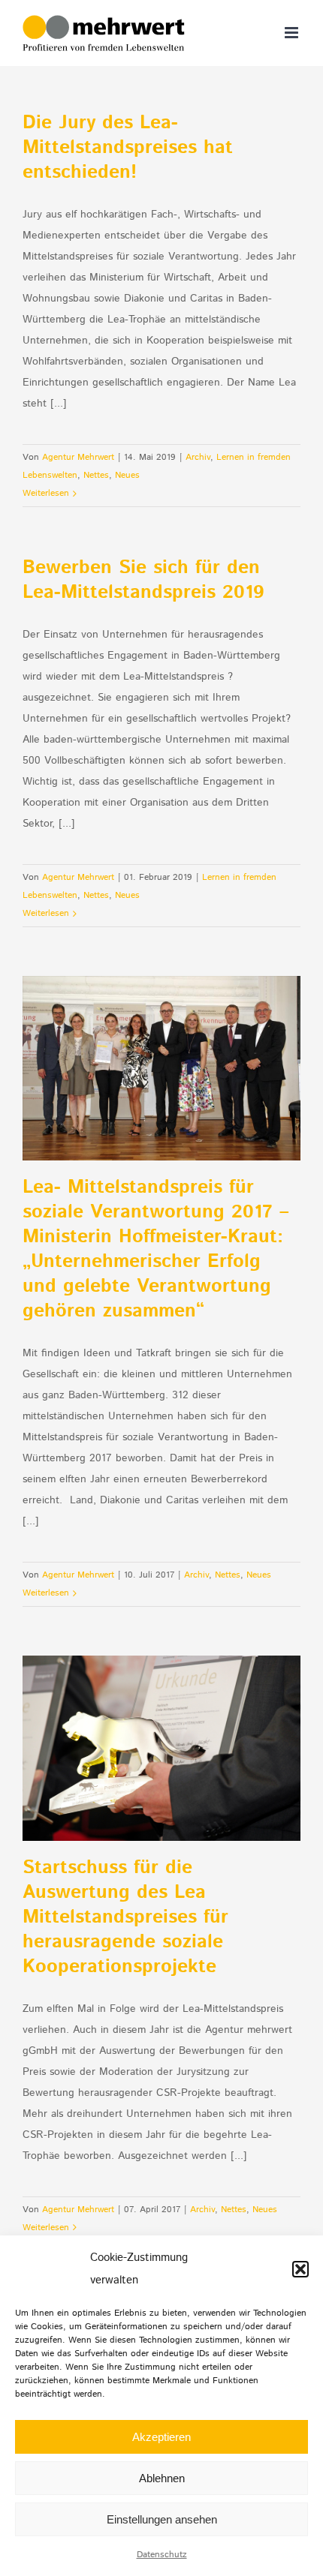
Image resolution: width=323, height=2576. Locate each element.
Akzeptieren (161, 2437)
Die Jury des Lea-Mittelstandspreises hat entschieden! (128, 148)
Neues (127, 475)
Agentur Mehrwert (78, 457)
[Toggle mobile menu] (293, 33)
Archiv (198, 457)
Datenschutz (162, 2555)
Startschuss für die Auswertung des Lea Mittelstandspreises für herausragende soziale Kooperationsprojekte (125, 1917)
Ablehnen (162, 2478)
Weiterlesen (46, 493)
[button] (300, 2269)
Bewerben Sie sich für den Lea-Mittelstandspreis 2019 (143, 580)
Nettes (96, 475)
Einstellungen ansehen (162, 2519)
